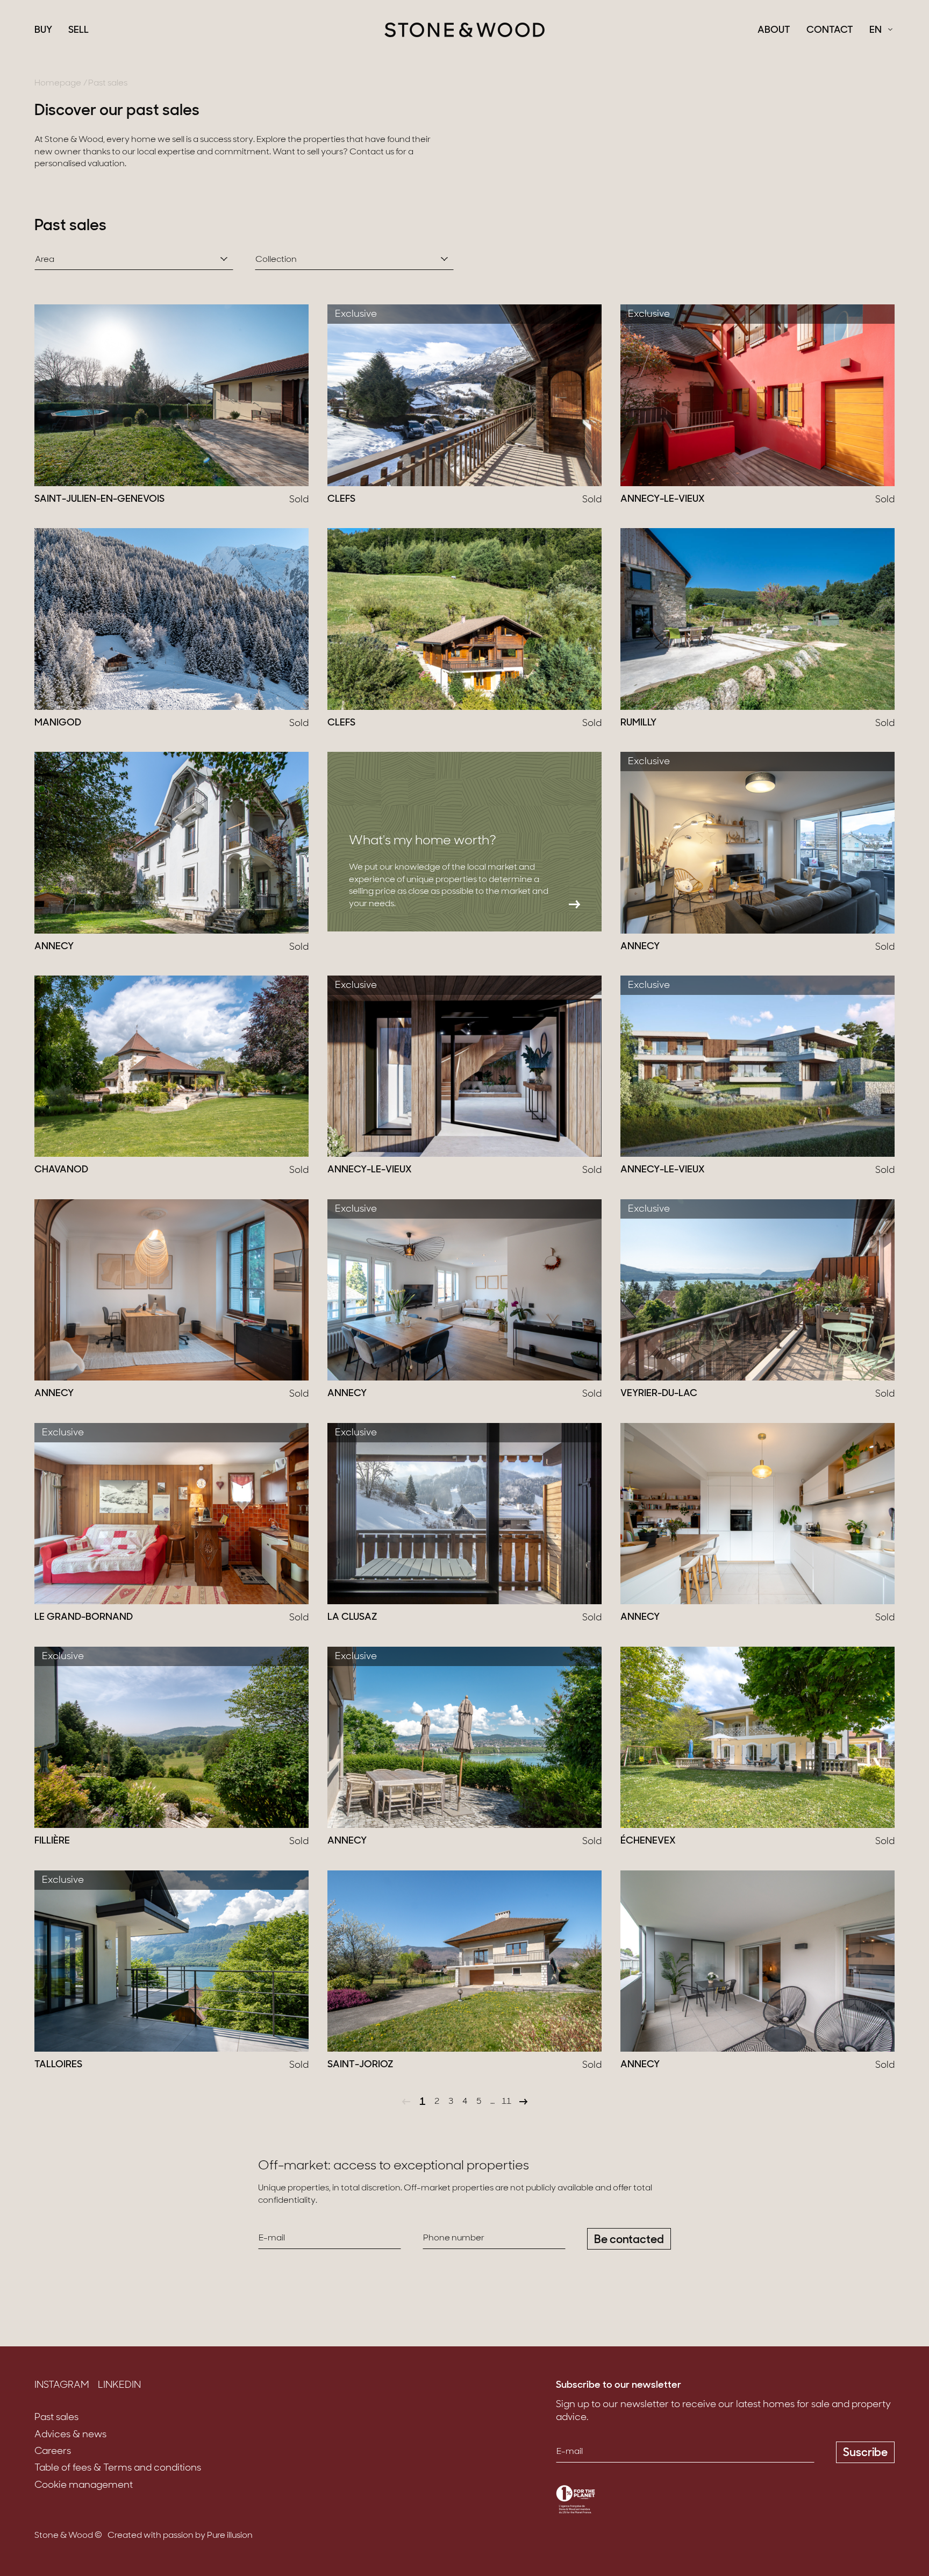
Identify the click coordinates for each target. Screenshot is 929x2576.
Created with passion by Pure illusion (180, 2536)
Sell (78, 31)
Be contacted (629, 2240)
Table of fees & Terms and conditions (118, 2468)
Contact (830, 31)
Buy (43, 31)
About (774, 31)
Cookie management (84, 2486)
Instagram (62, 2386)
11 (506, 2102)
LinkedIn (119, 2386)
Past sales (56, 2418)
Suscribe (865, 2453)
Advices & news (70, 2435)
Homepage (58, 83)
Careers (53, 2452)
